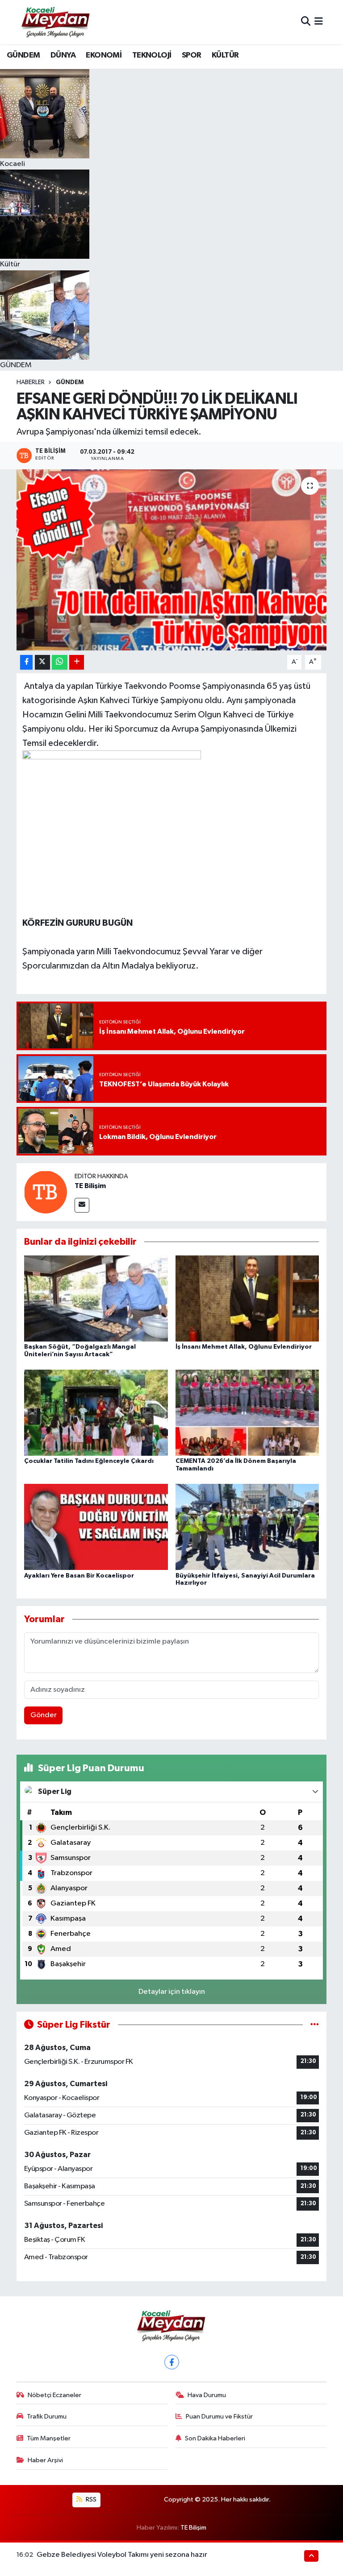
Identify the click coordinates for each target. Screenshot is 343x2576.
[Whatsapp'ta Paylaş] (60, 662)
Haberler (31, 382)
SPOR (192, 55)
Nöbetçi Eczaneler (54, 2395)
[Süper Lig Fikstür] (315, 2025)
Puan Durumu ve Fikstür (219, 2417)
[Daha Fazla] (77, 662)
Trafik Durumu (47, 2417)
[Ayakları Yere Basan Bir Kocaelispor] (96, 1527)
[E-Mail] (82, 1205)
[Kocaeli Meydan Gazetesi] (56, 22)
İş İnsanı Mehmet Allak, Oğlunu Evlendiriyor (244, 1347)
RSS (90, 2499)
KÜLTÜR (225, 55)
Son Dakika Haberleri (215, 2438)
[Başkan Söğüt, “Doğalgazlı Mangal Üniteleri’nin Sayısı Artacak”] (96, 1298)
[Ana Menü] (319, 22)
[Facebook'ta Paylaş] (26, 662)
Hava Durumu (207, 2395)
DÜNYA (63, 55)
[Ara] (306, 22)
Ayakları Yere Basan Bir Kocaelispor (79, 1576)
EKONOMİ (104, 55)
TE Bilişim (90, 1186)
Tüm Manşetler (49, 2438)
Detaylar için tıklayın (172, 1992)
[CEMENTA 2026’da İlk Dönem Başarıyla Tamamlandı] (247, 1412)
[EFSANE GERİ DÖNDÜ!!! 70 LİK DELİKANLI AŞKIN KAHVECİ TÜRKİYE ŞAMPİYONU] (172, 560)
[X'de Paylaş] (42, 662)
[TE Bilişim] (46, 1192)
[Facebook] (172, 2362)
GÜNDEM (23, 55)
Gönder (44, 1715)
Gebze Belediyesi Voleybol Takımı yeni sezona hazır (122, 2555)
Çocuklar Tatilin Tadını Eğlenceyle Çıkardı (89, 1461)
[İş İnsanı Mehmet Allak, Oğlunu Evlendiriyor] (247, 1298)
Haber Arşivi (45, 2460)
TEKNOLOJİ (152, 55)
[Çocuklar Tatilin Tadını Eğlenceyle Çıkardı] (96, 1412)
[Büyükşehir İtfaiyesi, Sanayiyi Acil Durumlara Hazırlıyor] (247, 1527)
